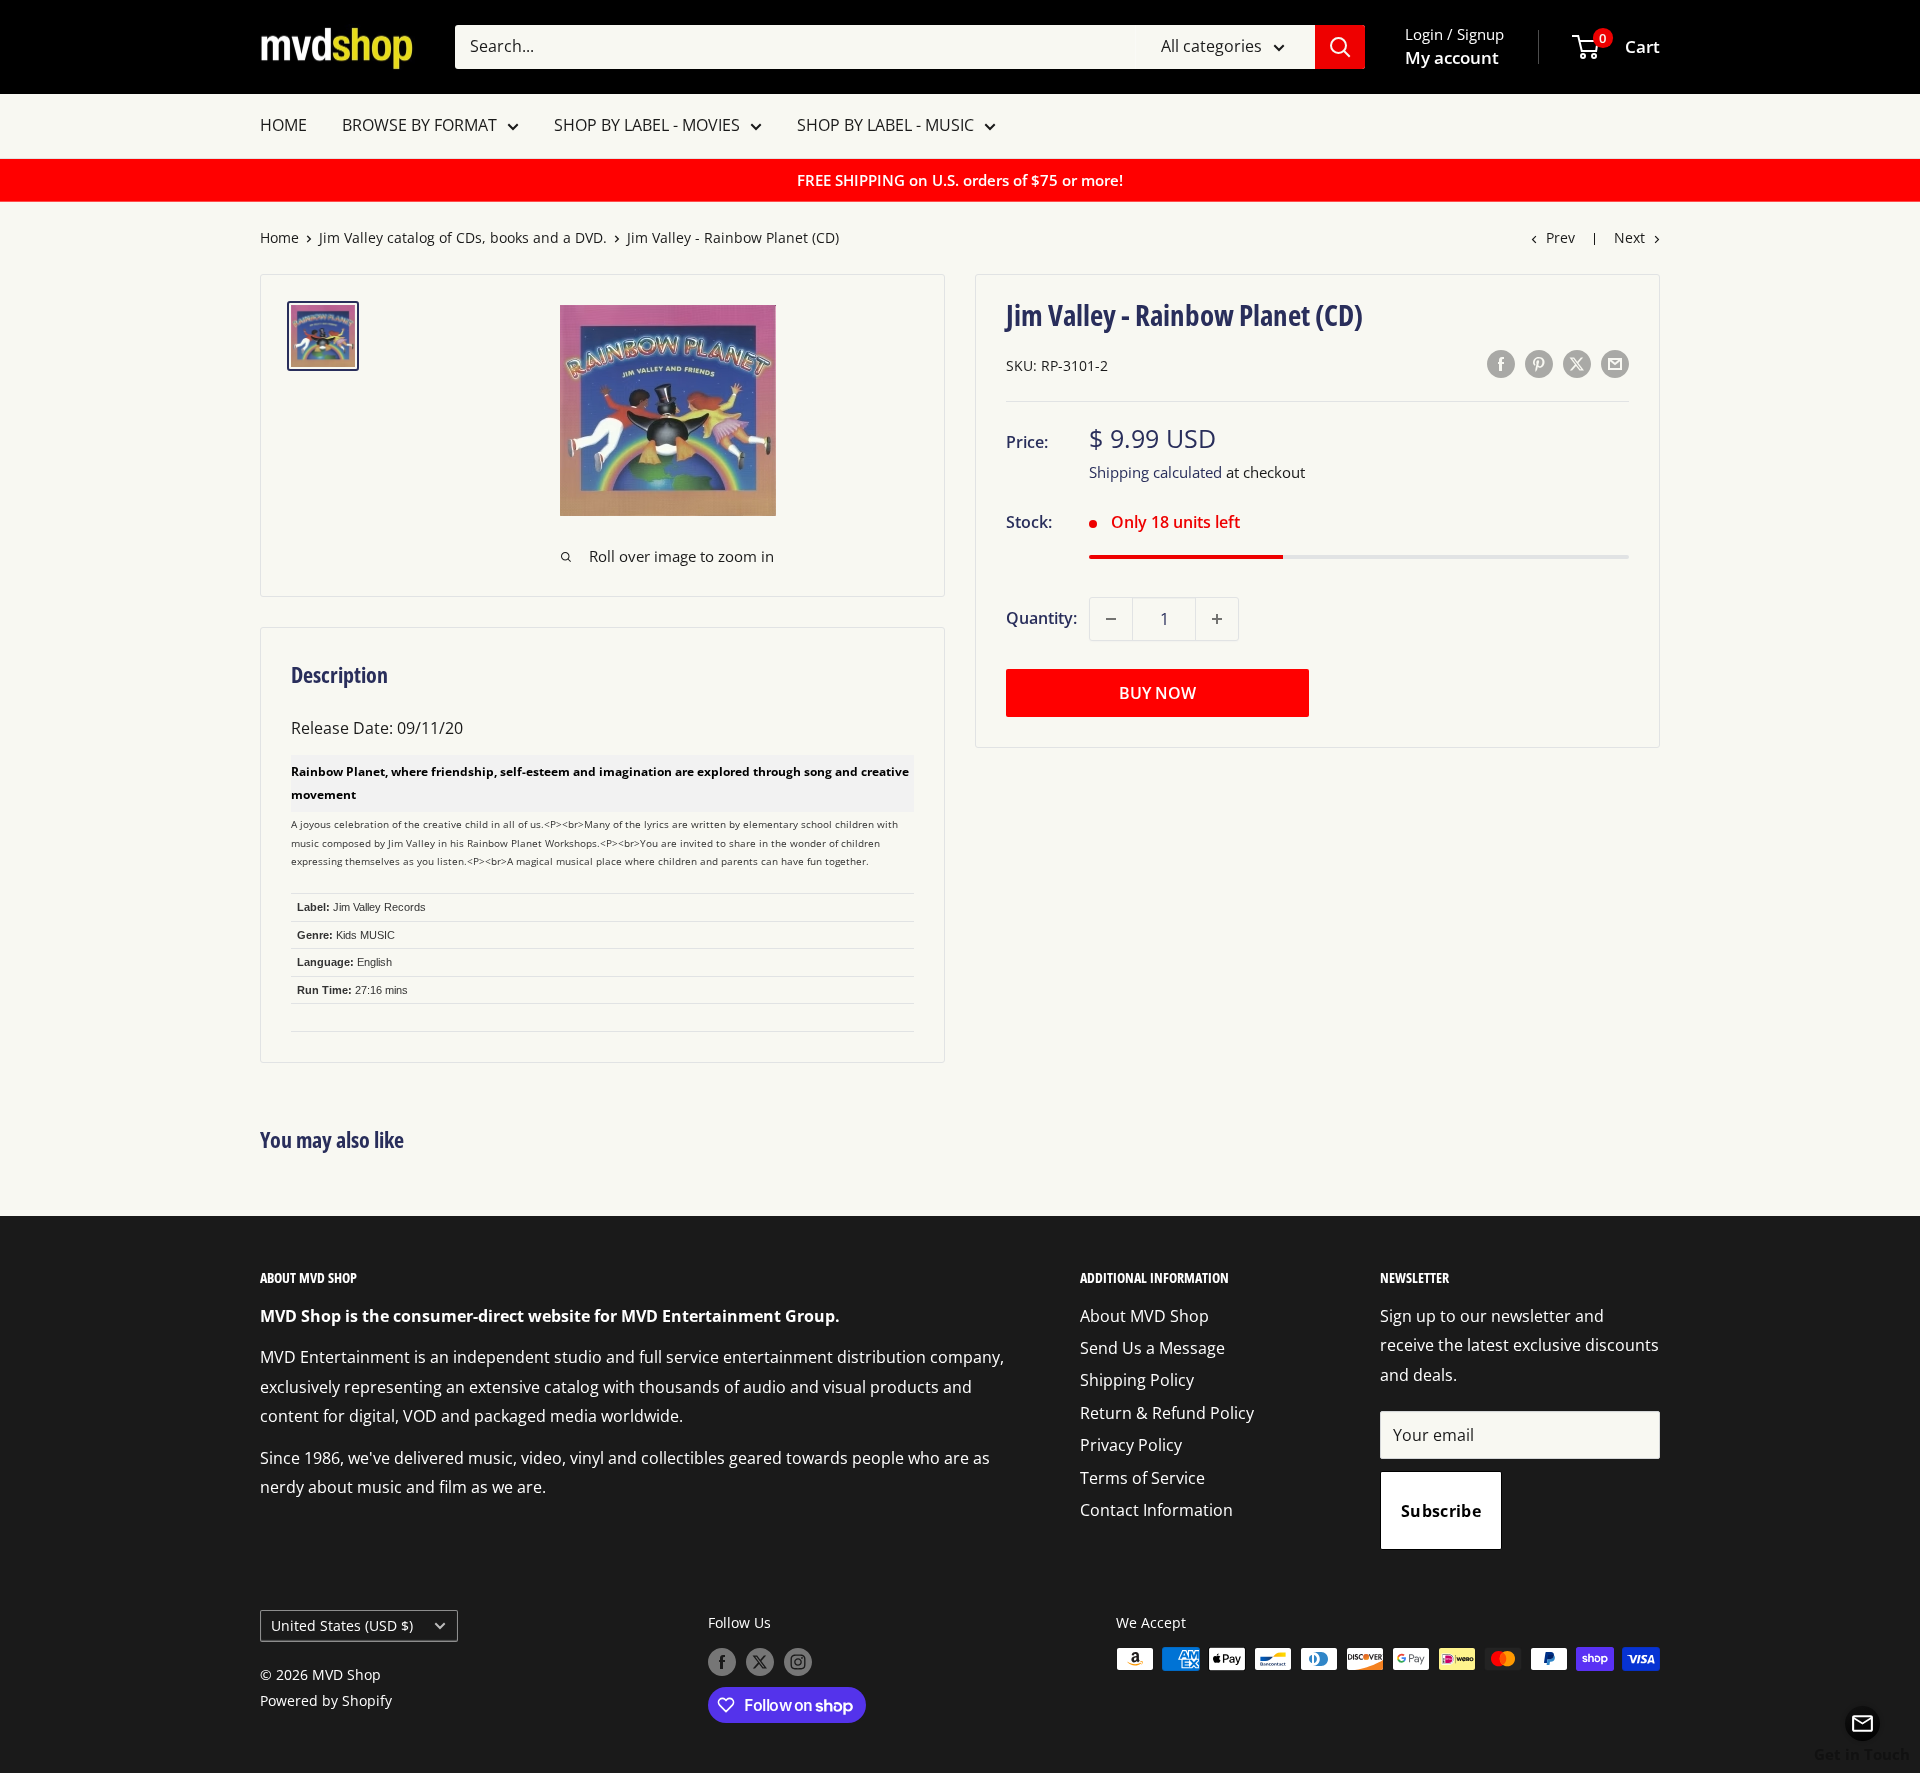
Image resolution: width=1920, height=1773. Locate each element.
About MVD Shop (1144, 1316)
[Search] (1340, 47)
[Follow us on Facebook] (722, 1661)
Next (1629, 237)
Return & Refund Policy (1167, 1413)
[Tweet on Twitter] (1577, 364)
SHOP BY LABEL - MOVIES (647, 125)
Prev (1560, 237)
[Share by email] (1615, 364)
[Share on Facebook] (1501, 364)
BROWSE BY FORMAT (419, 125)
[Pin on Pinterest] (1539, 364)
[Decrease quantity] (1111, 619)
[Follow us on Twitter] (760, 1661)
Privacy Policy (1131, 1445)
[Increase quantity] (1217, 619)
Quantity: (1041, 618)
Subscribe (1441, 1511)
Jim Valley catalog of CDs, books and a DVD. (463, 237)
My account (1452, 57)
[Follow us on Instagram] (798, 1661)
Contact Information (1156, 1510)
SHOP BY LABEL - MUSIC (885, 125)
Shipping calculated (1155, 472)
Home (279, 237)
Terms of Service (1142, 1478)
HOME (283, 125)
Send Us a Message (1152, 1348)
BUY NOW (1157, 693)
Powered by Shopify (326, 1700)
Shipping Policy (1137, 1380)
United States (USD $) (342, 1625)
